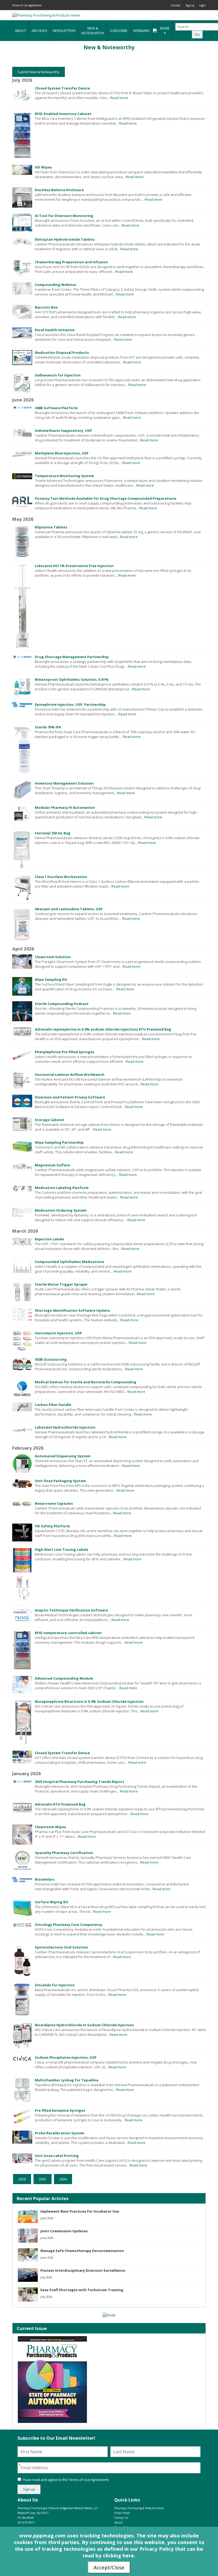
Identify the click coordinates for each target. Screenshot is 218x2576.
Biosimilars (45, 1879)
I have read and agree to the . (65, 2480)
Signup (190, 5)
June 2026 (47, 2218)
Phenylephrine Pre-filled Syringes (64, 1052)
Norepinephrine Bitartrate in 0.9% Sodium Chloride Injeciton (89, 1701)
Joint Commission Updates (64, 2231)
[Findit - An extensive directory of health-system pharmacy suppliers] (109, 2315)
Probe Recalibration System (60, 2133)
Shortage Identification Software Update (72, 1310)
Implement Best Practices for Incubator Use (80, 2211)
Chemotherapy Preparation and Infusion (71, 262)
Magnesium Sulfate (52, 1165)
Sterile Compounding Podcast (62, 1004)
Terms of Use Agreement (27, 5)
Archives (39, 31)
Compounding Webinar (56, 285)
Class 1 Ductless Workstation (61, 877)
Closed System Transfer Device (62, 88)
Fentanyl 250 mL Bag (53, 833)
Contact (176, 5)
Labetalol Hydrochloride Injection (65, 1427)
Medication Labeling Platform (62, 1188)
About (20, 31)
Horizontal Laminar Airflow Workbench (70, 1074)
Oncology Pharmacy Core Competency (69, 1925)
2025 (43, 2179)
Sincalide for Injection (55, 1985)
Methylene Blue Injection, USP (62, 453)
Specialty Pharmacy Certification (64, 1853)
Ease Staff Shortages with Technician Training (82, 2290)
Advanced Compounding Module (64, 1678)
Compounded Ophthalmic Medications (70, 1262)
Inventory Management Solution (64, 783)
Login (202, 5)
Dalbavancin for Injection (58, 375)
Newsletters (64, 31)
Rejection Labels (49, 1239)
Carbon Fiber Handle (53, 1405)
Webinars (142, 31)
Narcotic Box (46, 307)
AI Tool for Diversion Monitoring (64, 216)
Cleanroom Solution (53, 957)
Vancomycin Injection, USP (58, 1333)
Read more (119, 98)
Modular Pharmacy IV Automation (65, 807)
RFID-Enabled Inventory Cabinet (63, 114)
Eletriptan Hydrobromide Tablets (65, 239)
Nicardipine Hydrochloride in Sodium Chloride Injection (84, 2025)
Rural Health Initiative (55, 330)
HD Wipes (43, 167)
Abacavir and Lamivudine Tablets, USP (69, 909)
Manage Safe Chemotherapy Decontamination (82, 2251)
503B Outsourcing (51, 1359)
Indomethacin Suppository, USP (63, 430)
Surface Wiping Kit (52, 1902)
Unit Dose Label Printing (57, 2156)
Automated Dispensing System (63, 1456)
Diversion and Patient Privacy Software (70, 1097)
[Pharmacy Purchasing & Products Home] (46, 15)
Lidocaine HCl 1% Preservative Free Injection (74, 566)
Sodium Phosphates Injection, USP (66, 2057)
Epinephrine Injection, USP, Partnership (70, 704)
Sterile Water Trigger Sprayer (61, 1284)
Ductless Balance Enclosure (59, 190)
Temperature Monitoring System (64, 476)
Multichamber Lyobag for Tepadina (67, 2080)
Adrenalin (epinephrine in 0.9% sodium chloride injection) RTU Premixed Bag (103, 1029)
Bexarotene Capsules (54, 1503)
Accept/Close (109, 2567)
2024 (63, 2179)
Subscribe (119, 31)
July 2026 (46, 2277)
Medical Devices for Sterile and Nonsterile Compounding (86, 1382)
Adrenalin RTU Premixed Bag (60, 1804)
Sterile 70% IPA (48, 727)
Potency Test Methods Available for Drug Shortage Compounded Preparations (106, 498)
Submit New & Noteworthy (39, 72)
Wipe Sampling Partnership (59, 1142)
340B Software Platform (56, 408)
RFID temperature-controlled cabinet (68, 1633)
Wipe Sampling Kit (51, 979)
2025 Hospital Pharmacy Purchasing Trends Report (80, 1782)
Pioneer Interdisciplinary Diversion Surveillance (83, 2270)
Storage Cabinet (50, 1120)
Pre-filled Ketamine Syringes (60, 2110)
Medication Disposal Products (62, 352)
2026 (22, 2179)
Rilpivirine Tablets (51, 527)
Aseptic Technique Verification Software (71, 1610)
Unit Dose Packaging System (60, 1481)
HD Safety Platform (52, 1526)
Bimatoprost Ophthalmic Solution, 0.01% (72, 679)
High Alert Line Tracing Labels (62, 1549)
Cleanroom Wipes (50, 1827)
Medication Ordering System (61, 1210)
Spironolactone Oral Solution (61, 1947)
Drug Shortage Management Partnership (72, 657)
